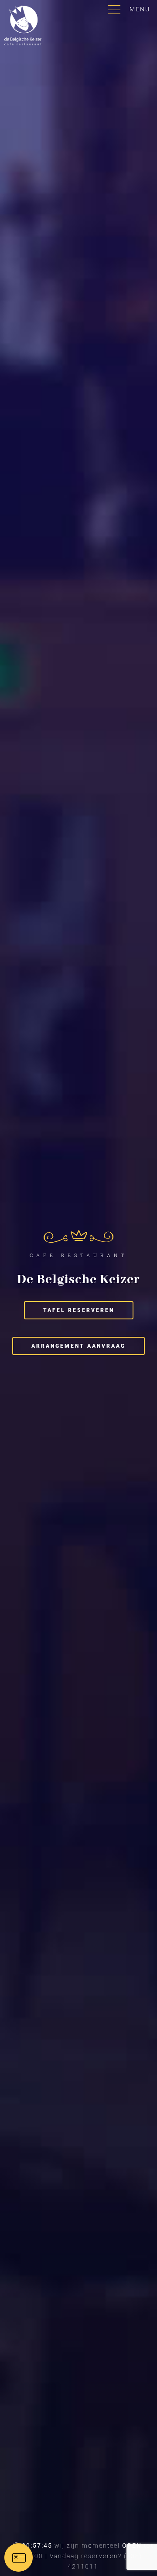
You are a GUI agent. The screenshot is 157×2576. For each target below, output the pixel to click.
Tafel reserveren (79, 1310)
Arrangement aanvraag (78, 1346)
